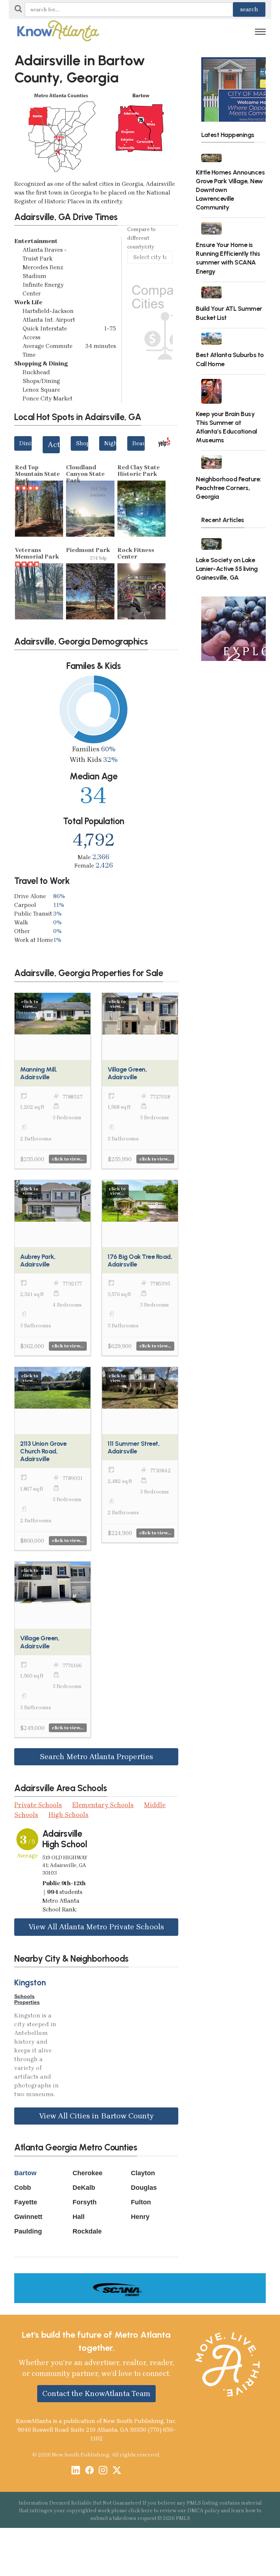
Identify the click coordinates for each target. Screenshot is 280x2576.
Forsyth (85, 2202)
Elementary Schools (103, 1805)
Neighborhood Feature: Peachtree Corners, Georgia (228, 488)
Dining (26, 443)
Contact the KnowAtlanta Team (96, 2393)
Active (54, 445)
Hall (79, 2217)
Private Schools (38, 1805)
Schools (24, 1996)
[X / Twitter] (117, 2471)
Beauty (139, 443)
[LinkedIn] (76, 2471)
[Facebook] (90, 2471)
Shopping (82, 443)
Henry (140, 2217)
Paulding (28, 2231)
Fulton (141, 2202)
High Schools (69, 1815)
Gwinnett (28, 2217)
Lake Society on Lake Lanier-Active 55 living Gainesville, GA (227, 569)
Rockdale (87, 2231)
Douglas (144, 2188)
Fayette (26, 2202)
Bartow (25, 2173)
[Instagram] (103, 2471)
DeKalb (84, 2188)
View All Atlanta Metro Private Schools (96, 1927)
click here (141, 2511)
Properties (27, 2002)
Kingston (30, 1983)
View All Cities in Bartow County (96, 2116)
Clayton (143, 2173)
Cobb (23, 2188)
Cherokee (87, 2173)
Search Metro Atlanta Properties (96, 1757)
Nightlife (110, 443)
